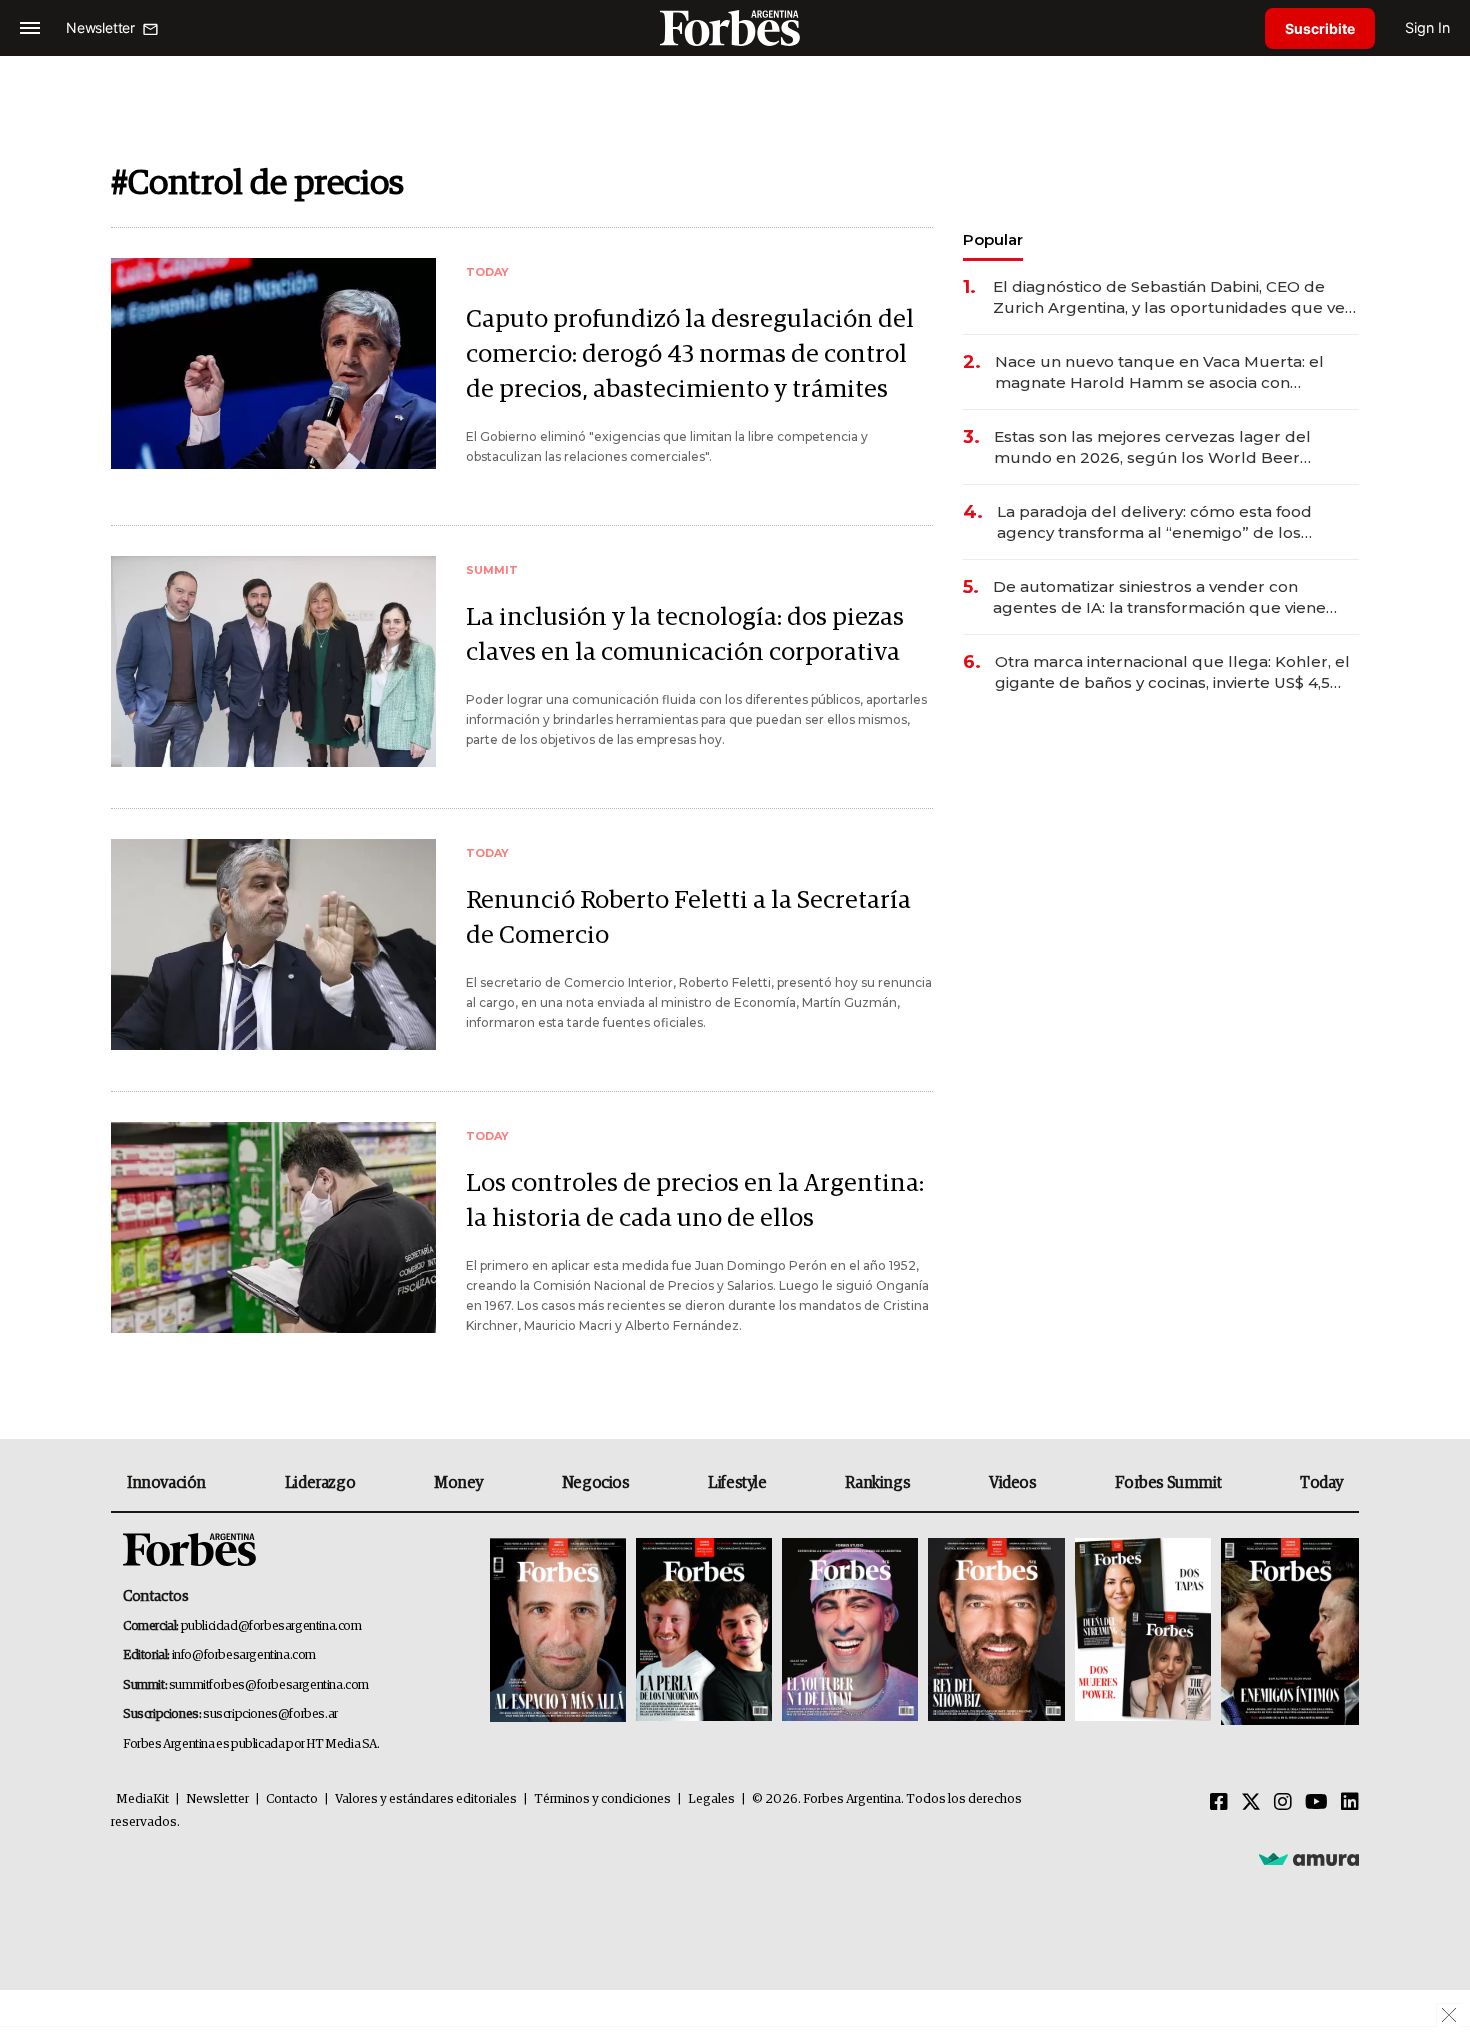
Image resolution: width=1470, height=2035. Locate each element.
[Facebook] (1219, 1803)
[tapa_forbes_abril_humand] (704, 1631)
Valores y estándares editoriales (426, 1799)
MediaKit (142, 1799)
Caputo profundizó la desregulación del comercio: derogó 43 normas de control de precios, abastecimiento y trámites (690, 354)
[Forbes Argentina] (735, 27)
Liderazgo (320, 1483)
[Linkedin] (1350, 1803)
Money (458, 1483)
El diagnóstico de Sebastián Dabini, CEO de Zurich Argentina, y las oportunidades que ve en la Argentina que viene (1169, 297)
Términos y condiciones (602, 1799)
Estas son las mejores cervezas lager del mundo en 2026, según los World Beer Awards (1152, 447)
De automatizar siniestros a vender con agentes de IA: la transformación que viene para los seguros (1159, 597)
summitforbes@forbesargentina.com (269, 1685)
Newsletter (217, 1799)
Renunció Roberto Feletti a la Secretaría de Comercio (688, 918)
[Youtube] (1316, 1803)
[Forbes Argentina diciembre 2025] (996, 1631)
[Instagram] (1283, 1803)
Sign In (1427, 27)
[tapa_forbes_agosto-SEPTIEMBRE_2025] (1287, 1631)
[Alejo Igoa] (850, 1631)
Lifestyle (737, 1483)
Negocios (596, 1483)
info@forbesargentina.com (244, 1655)
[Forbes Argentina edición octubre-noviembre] (1143, 1631)
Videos (1013, 1483)
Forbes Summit (1168, 1483)
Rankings (877, 1483)
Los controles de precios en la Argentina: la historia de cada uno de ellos (695, 1201)
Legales (711, 1799)
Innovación (166, 1483)
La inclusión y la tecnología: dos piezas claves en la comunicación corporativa (685, 635)
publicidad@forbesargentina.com (271, 1626)
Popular (993, 239)
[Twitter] (1251, 1803)
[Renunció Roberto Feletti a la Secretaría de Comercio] (273, 944)
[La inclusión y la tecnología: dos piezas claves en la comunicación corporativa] (273, 661)
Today (1321, 1483)
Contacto (292, 1799)
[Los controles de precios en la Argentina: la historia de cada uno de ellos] (273, 1227)
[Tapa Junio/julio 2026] (558, 1631)
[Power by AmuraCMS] (1309, 1858)
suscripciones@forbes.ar (270, 1714)
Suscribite (1320, 28)
